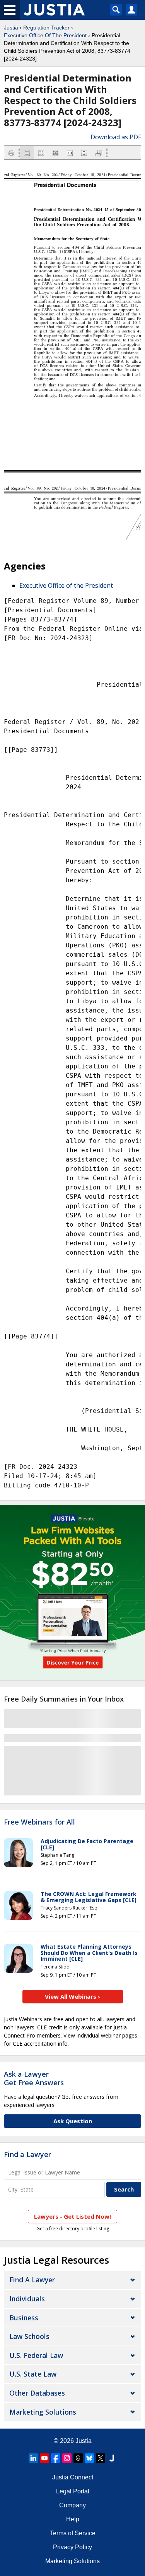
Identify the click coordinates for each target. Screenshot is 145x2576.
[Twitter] (101, 2458)
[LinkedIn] (33, 2458)
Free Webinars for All (39, 1822)
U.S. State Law (33, 2374)
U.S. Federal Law (36, 2355)
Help (73, 2519)
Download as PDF (116, 137)
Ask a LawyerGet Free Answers (34, 2078)
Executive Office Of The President (45, 35)
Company (72, 2505)
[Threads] (78, 2458)
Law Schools (29, 2336)
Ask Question (73, 2121)
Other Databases (37, 2393)
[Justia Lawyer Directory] (112, 2458)
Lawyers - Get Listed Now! (72, 2216)
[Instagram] (67, 2458)
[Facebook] (56, 2458)
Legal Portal (73, 2491)
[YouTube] (44, 2458)
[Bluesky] (89, 2458)
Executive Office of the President (66, 585)
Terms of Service (73, 2533)
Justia (11, 28)
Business (24, 2318)
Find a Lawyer (27, 2154)
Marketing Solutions (43, 2412)
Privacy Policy (72, 2547)
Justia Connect (73, 2477)
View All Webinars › (72, 1996)
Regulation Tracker (46, 28)
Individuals (27, 2299)
